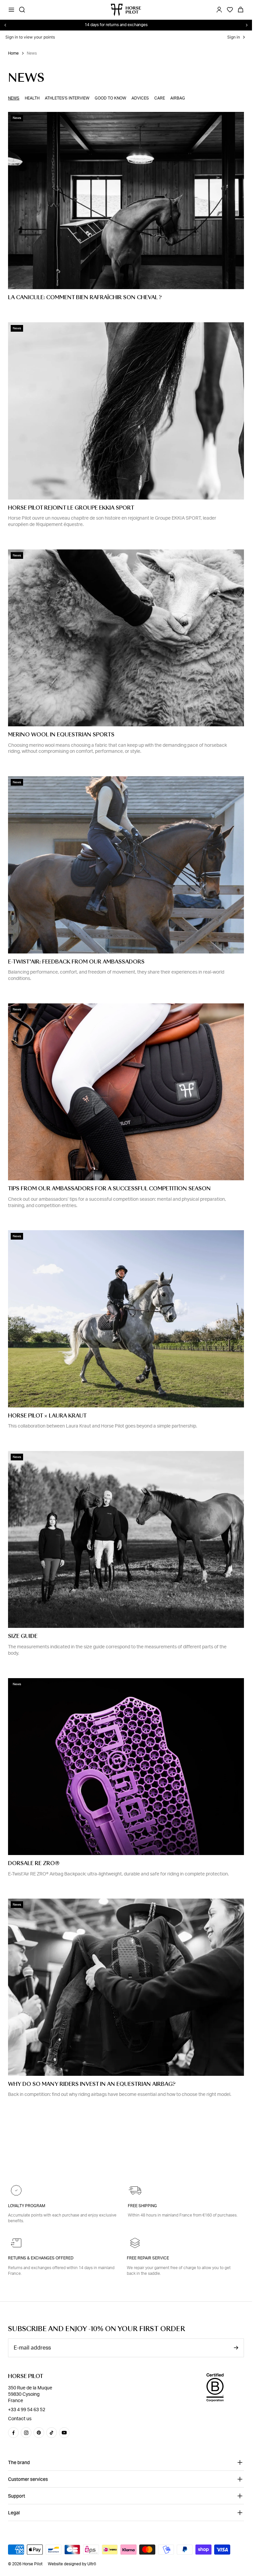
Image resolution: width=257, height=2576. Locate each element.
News (14, 98)
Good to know (110, 98)
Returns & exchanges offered (41, 2258)
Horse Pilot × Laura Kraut (47, 1416)
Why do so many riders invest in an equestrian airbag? (92, 2084)
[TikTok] (52, 2433)
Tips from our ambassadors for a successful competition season (109, 1189)
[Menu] (11, 10)
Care (160, 98)
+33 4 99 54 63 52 (27, 2410)
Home (13, 53)
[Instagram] (26, 2433)
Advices (140, 98)
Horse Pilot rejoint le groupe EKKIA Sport (71, 508)
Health (32, 98)
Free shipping (142, 2206)
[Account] (219, 10)
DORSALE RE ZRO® (34, 1863)
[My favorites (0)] (230, 10)
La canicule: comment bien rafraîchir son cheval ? (85, 298)
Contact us (20, 2419)
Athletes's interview (67, 98)
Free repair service (148, 2258)
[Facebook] (13, 2433)
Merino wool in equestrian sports (61, 735)
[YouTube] (64, 2433)
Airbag (178, 98)
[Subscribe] (236, 2348)
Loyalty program (27, 2206)
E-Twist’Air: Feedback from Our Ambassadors (76, 962)
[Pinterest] (39, 2433)
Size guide (23, 1636)
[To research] (22, 10)
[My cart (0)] (241, 10)
